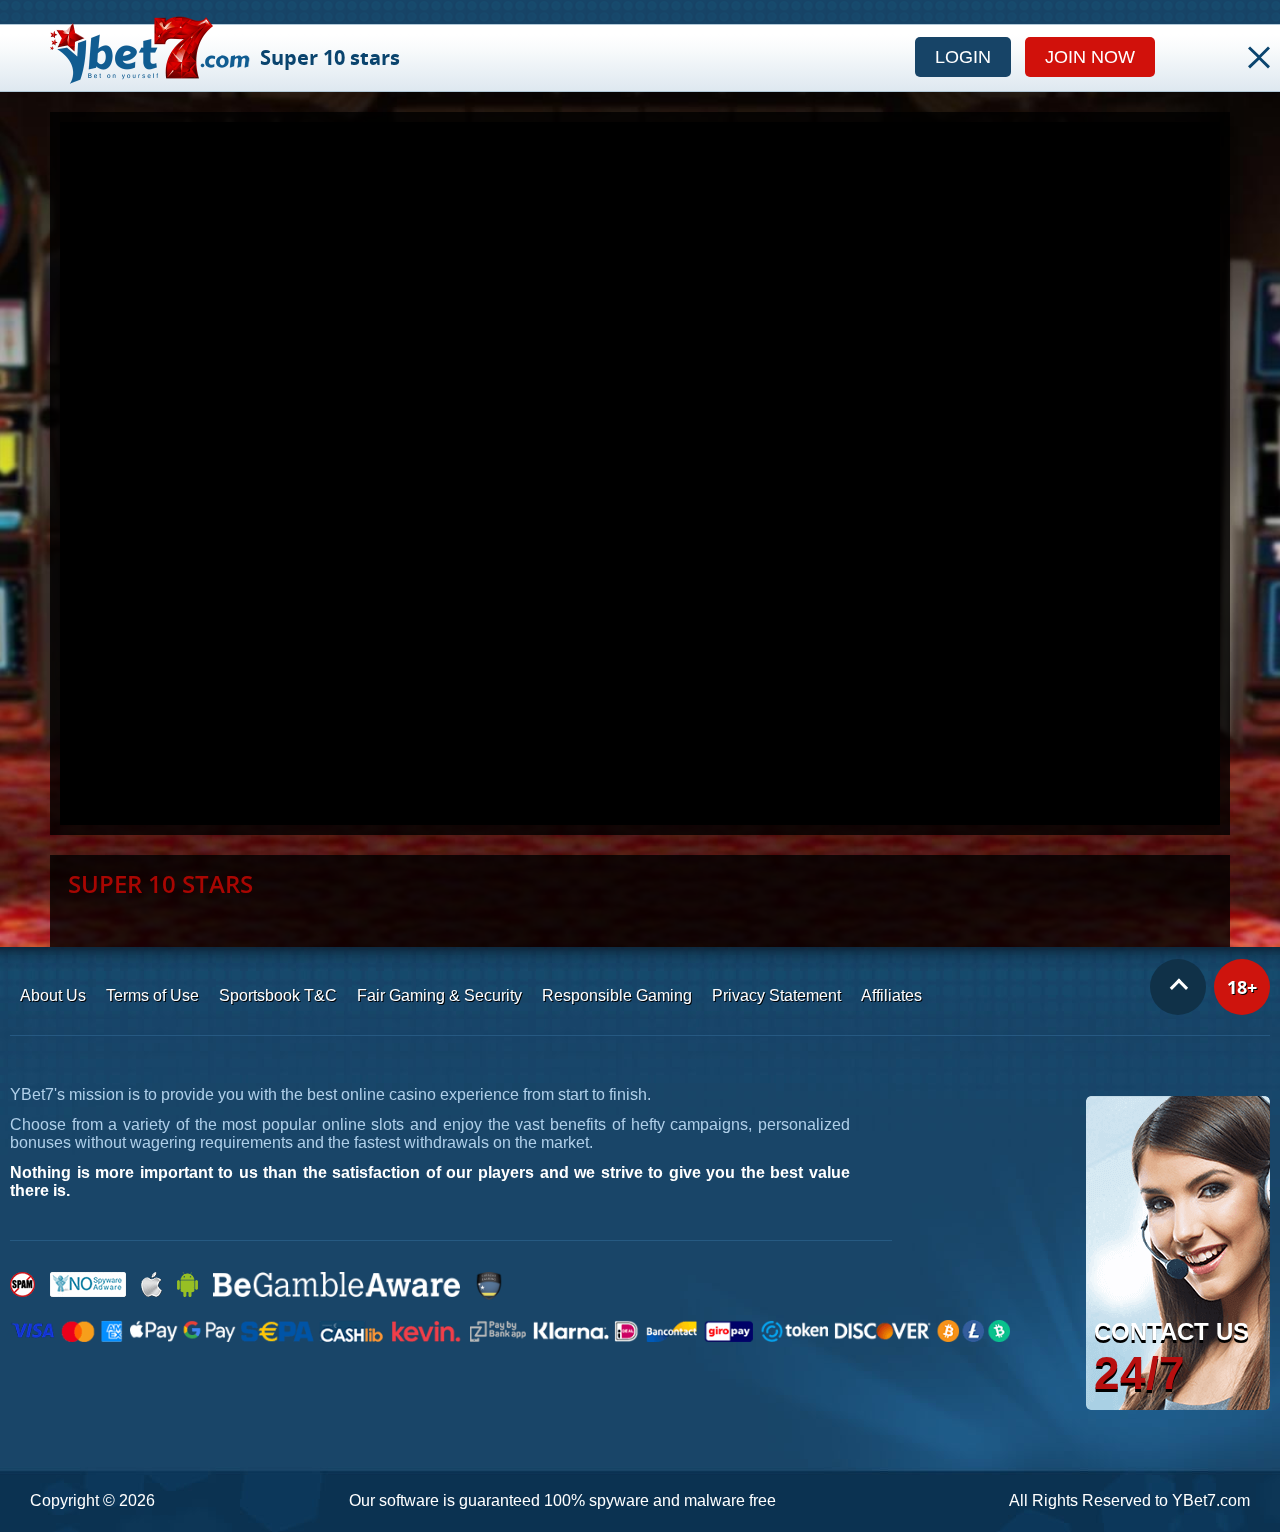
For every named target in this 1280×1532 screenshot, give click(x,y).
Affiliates (891, 995)
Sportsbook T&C (278, 995)
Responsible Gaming (617, 995)
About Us (53, 995)
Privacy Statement (776, 995)
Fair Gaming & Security (439, 995)
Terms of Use (152, 995)
